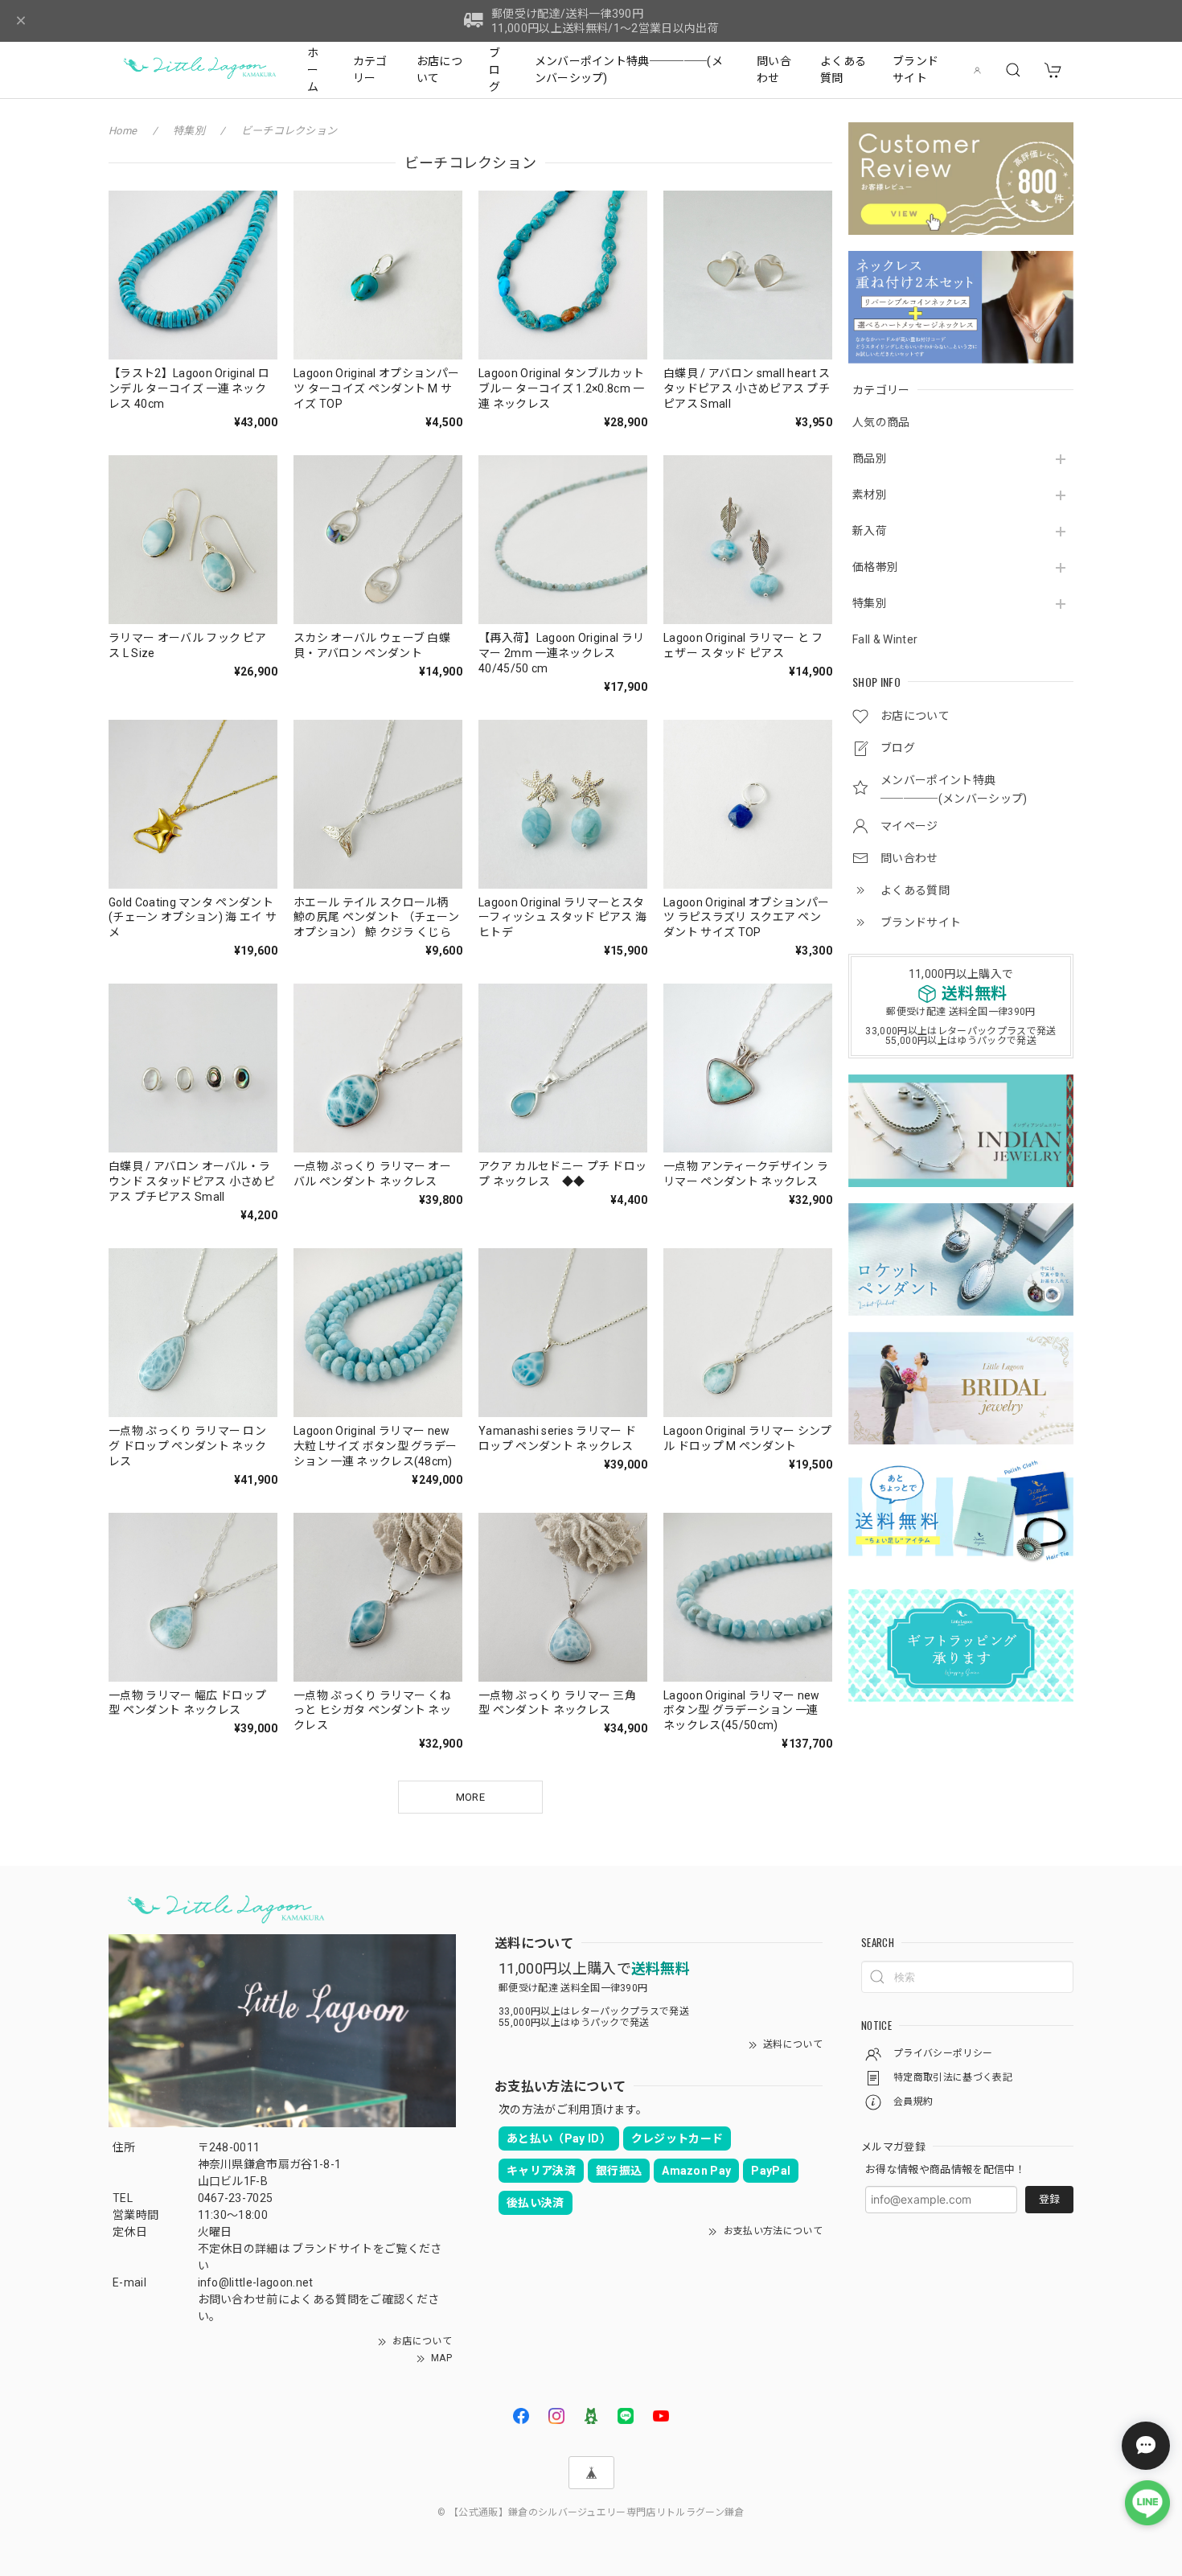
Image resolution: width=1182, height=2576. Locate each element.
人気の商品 (881, 422)
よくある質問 (843, 70)
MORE (470, 1797)
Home (123, 131)
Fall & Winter (885, 639)
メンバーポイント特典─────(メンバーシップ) (629, 70)
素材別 (870, 495)
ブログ (495, 70)
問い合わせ (774, 70)
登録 (1049, 2199)
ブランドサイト (915, 70)
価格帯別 (875, 567)
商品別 (870, 458)
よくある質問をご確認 (347, 2299)
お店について (439, 70)
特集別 (870, 603)
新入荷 (870, 531)
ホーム (313, 70)
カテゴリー (370, 70)
